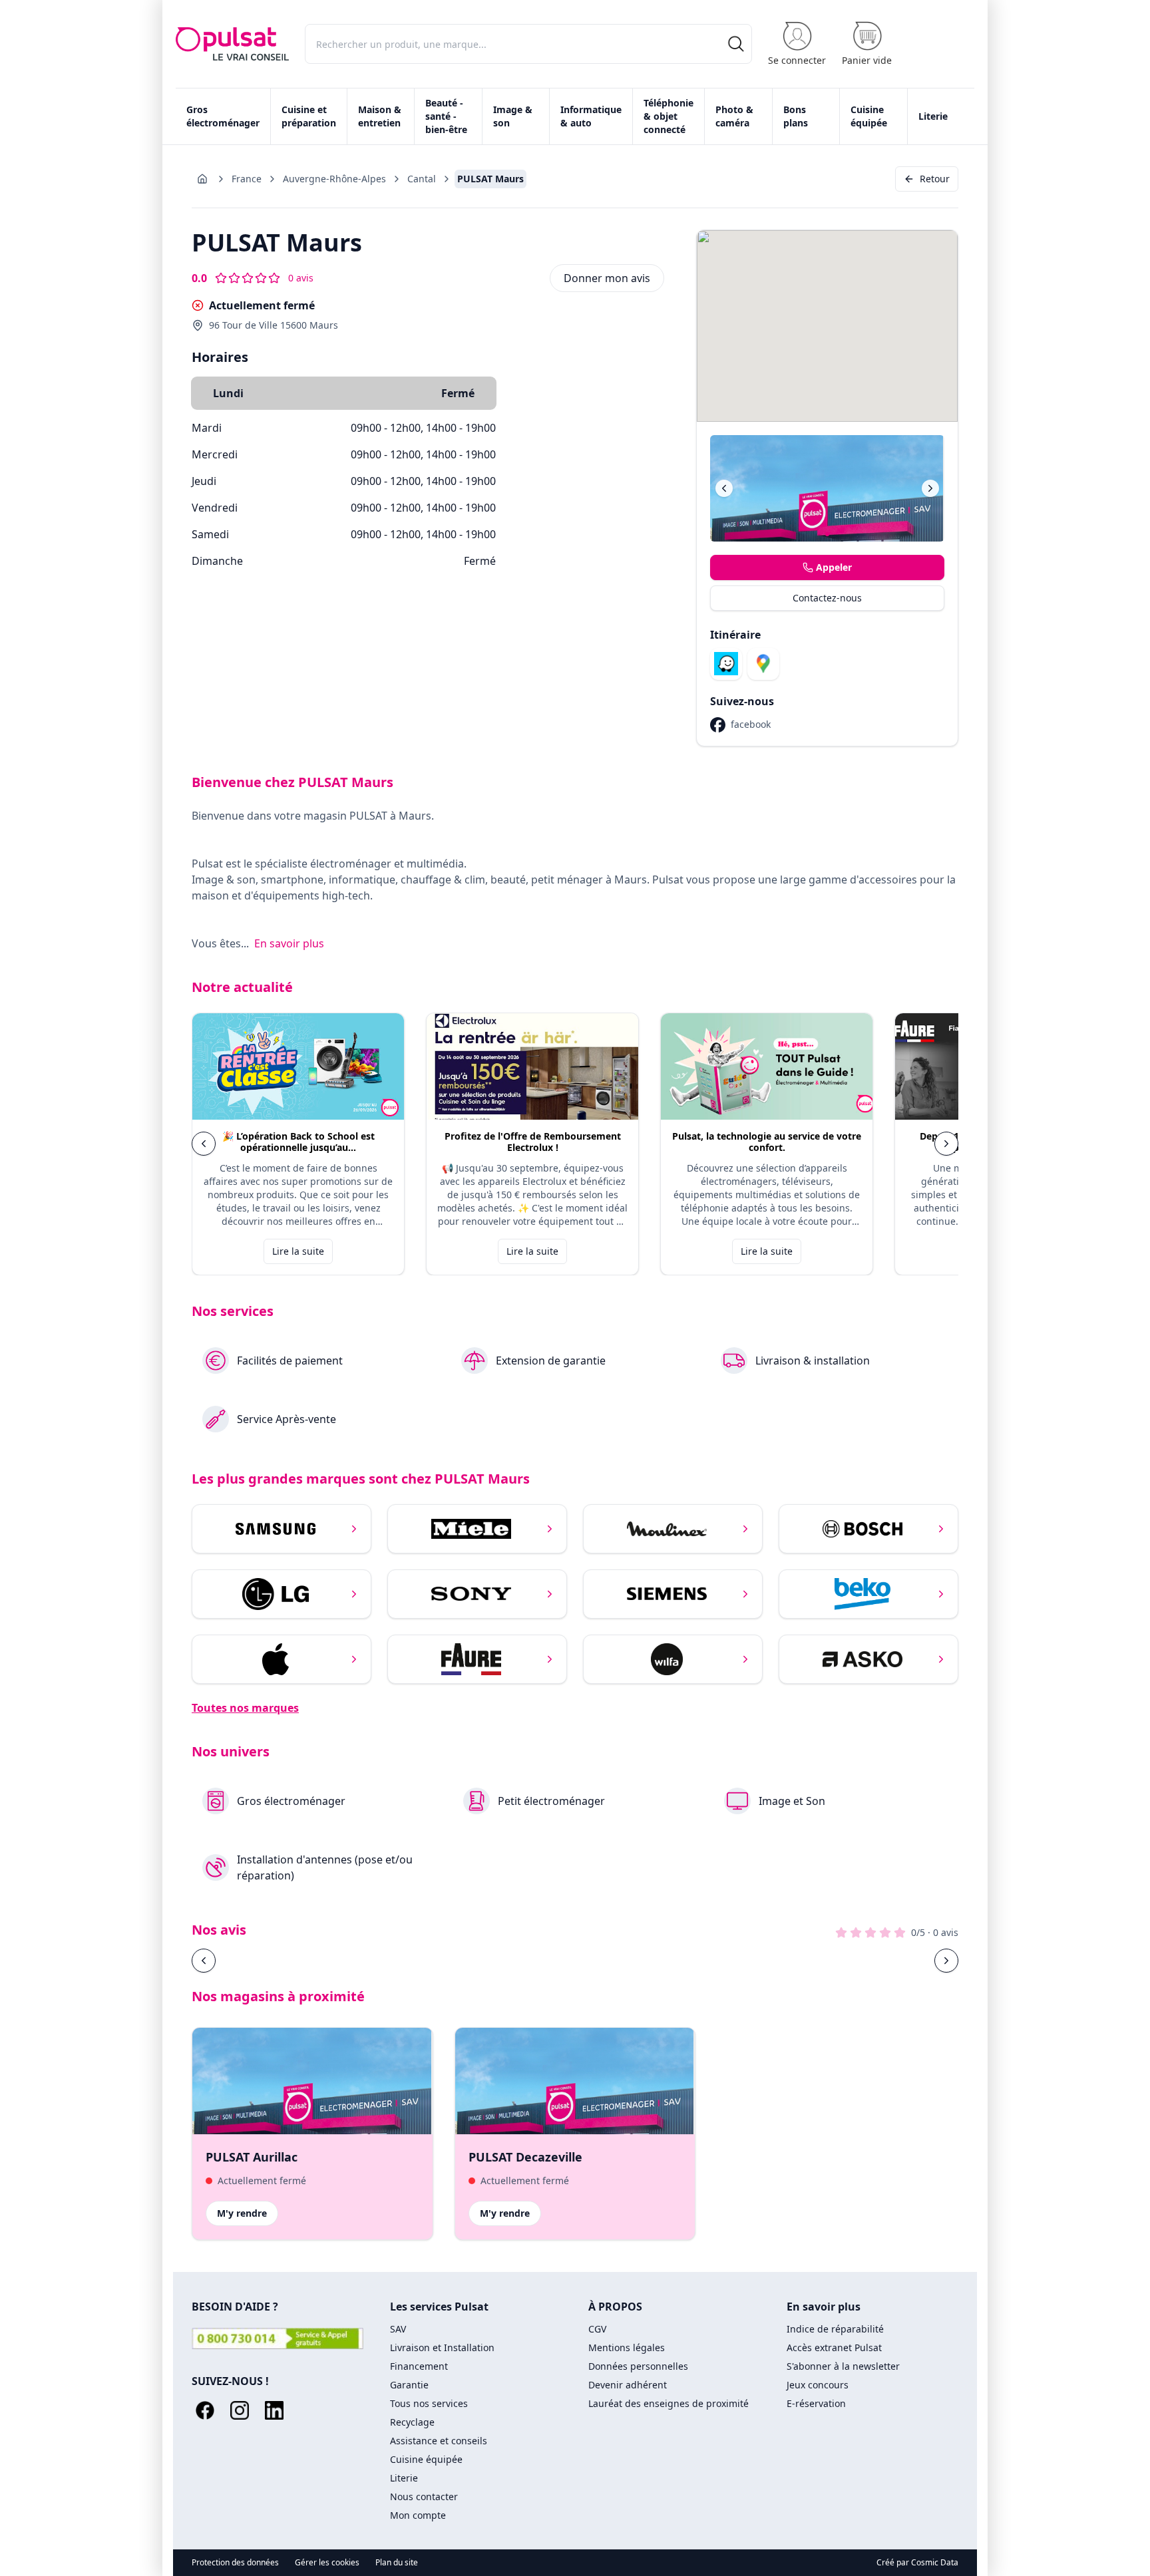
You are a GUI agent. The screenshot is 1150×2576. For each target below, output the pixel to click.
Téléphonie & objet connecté (669, 116)
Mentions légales (627, 2347)
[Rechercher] (736, 44)
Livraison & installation (813, 1361)
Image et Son (792, 1801)
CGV (597, 2329)
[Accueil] (232, 44)
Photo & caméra (734, 116)
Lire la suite (298, 1251)
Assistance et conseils (439, 2441)
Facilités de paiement (290, 1361)
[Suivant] (930, 488)
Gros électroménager (223, 116)
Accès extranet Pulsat (834, 2347)
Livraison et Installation (442, 2347)
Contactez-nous (827, 598)
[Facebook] (205, 2410)
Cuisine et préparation (309, 116)
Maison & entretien (380, 116)
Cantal (422, 179)
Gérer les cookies (327, 2563)
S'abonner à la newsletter (843, 2366)
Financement (419, 2366)
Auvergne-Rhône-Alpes (334, 179)
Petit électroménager (551, 1801)
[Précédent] (724, 488)
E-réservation (816, 2403)
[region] (575, 1144)
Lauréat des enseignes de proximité (669, 2403)
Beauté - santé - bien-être (446, 116)
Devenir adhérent (628, 2385)
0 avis (301, 278)
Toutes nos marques (245, 1708)
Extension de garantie (551, 1361)
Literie (933, 116)
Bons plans (796, 116)
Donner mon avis (607, 278)
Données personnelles (638, 2366)
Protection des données (235, 2563)
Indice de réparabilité (835, 2329)
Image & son (513, 116)
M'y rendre (242, 2213)
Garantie (409, 2385)
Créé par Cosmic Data (917, 2562)
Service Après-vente (287, 1419)
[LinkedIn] (274, 2410)
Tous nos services (429, 2403)
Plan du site (397, 2563)
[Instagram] (240, 2410)
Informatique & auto (591, 116)
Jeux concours (818, 2385)
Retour (935, 179)
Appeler (834, 567)
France (247, 179)
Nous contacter (424, 2496)
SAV (398, 2329)
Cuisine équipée (869, 116)
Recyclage (412, 2422)
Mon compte (418, 2515)
